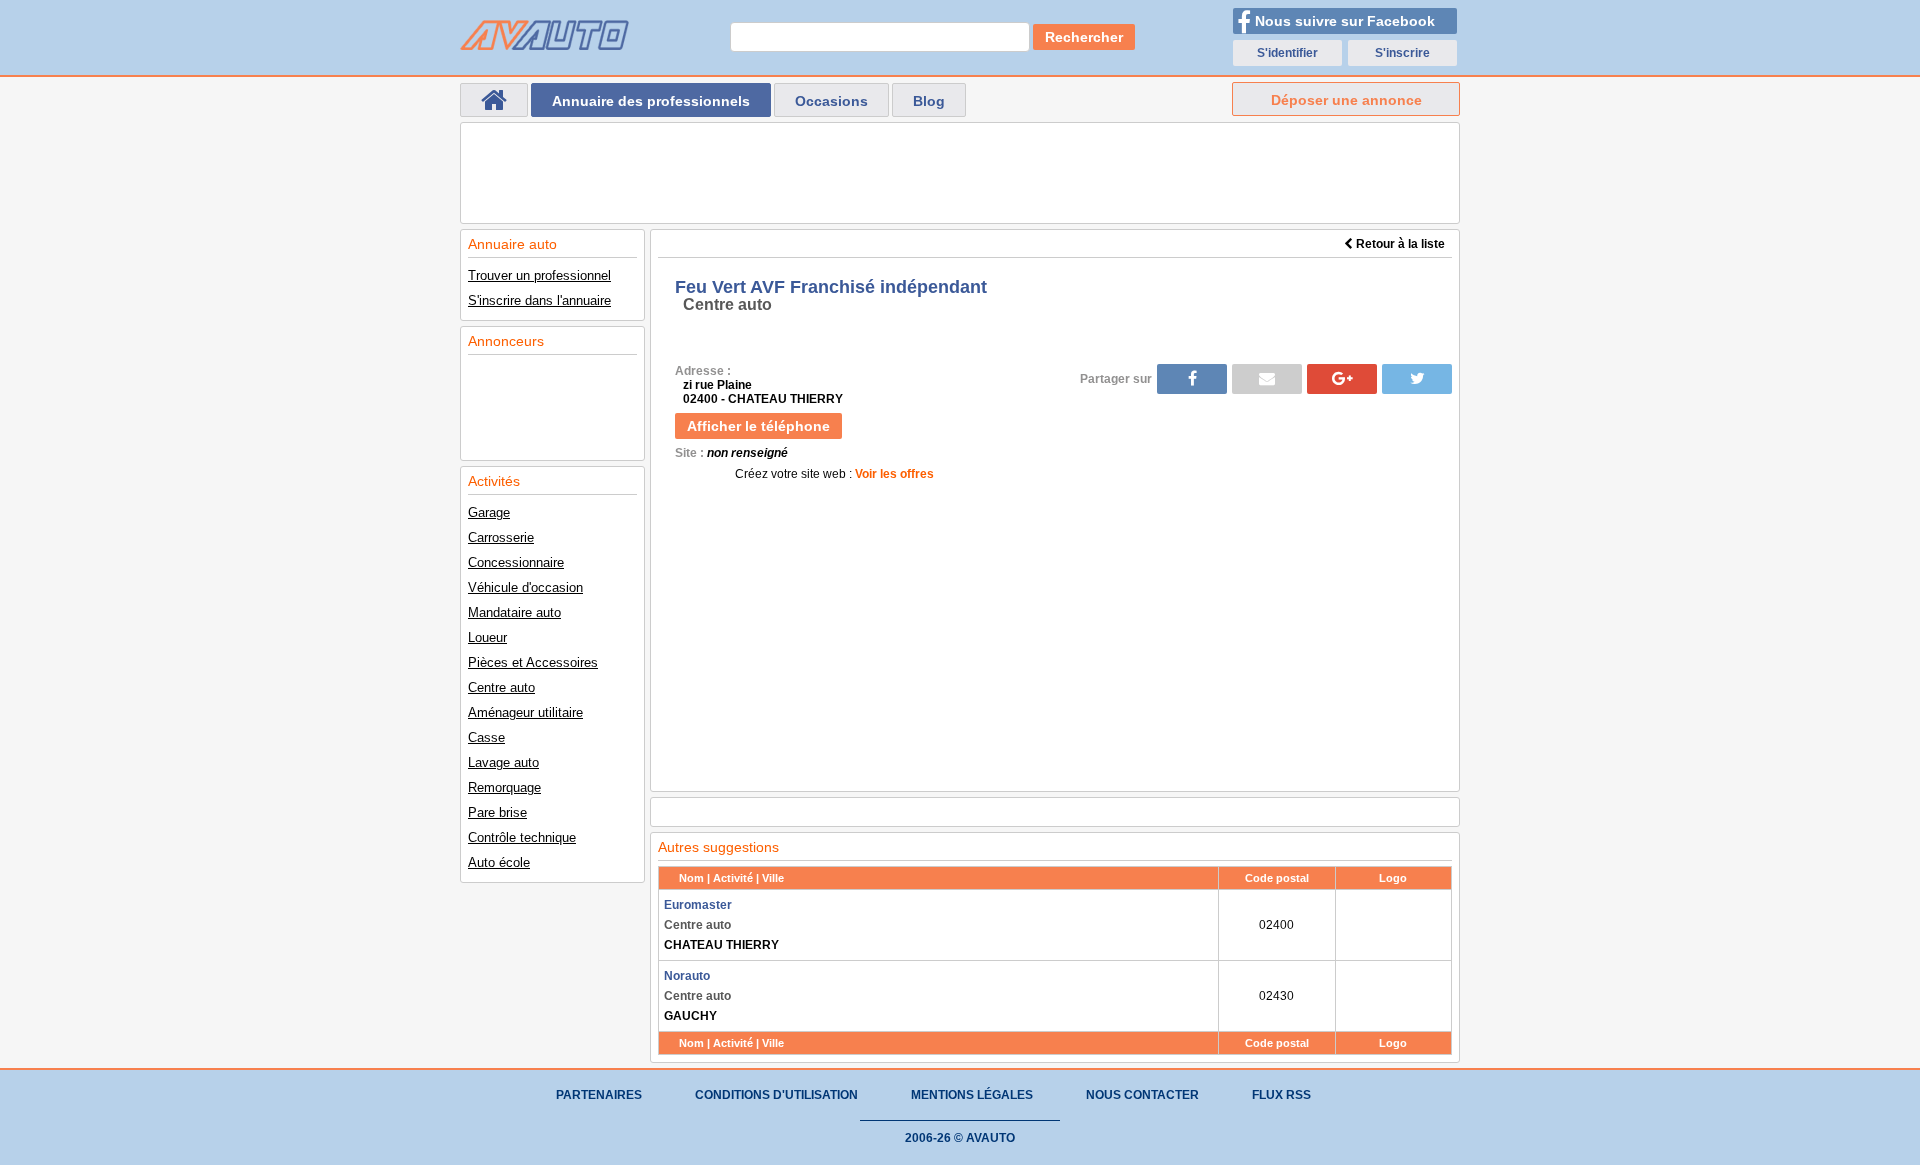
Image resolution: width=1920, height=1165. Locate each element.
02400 (1276, 925)
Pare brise (497, 812)
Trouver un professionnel (539, 275)
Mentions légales (972, 1095)
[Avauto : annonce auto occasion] (544, 35)
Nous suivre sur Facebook (1345, 21)
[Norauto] (1393, 996)
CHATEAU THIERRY (721, 925)
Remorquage (504, 787)
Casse (486, 737)
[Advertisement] (960, 173)
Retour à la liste (1399, 244)
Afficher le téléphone (758, 426)
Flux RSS (1281, 1095)
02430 (1276, 996)
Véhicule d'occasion (525, 587)
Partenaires (599, 1095)
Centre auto (501, 687)
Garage (489, 512)
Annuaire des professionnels (651, 101)
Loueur (487, 637)
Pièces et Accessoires (533, 662)
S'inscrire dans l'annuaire (539, 300)
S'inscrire (1402, 53)
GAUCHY (697, 996)
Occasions (831, 101)
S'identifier (1287, 53)
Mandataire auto (514, 612)
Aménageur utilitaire (525, 712)
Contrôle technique (522, 837)
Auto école (499, 862)
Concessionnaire (516, 562)
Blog (929, 101)
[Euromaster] (1393, 925)
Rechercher (1084, 37)
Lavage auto (503, 762)
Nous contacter (1142, 1095)
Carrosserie (501, 537)
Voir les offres (894, 474)
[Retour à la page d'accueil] (494, 100)
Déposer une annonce (1346, 100)
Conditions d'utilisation (776, 1095)
